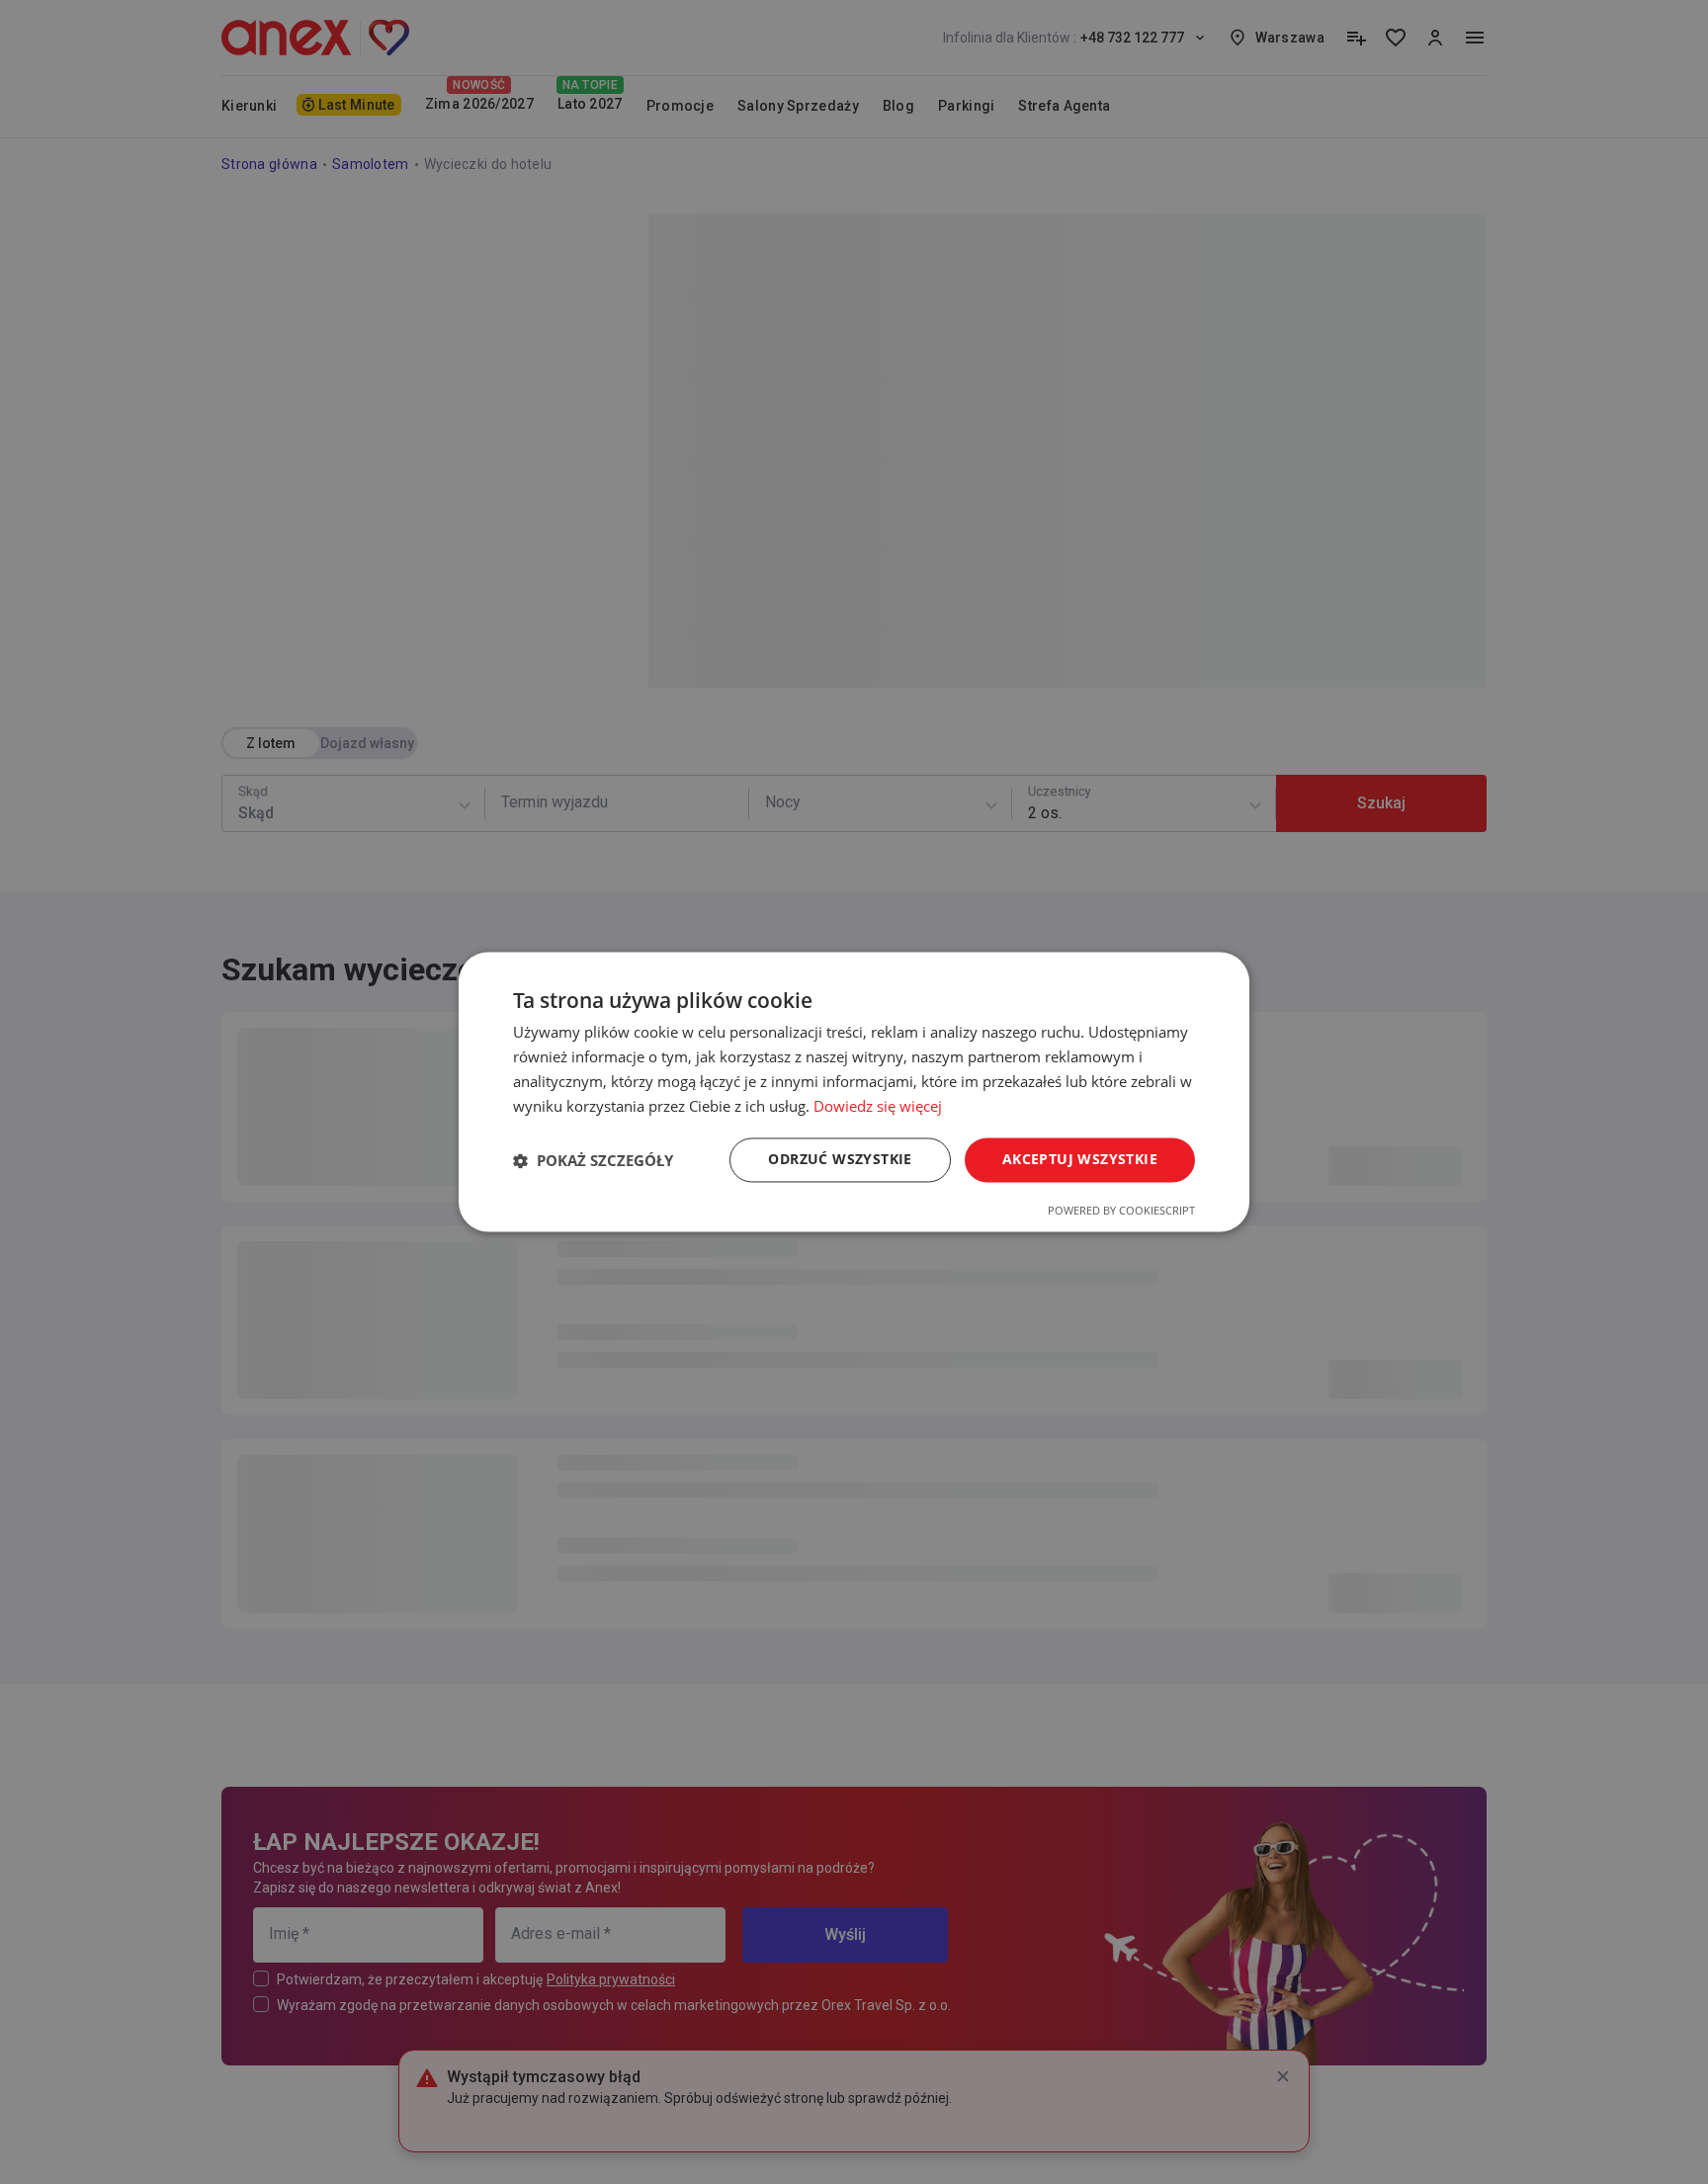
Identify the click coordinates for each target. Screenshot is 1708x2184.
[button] (593, 1160)
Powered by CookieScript (1121, 1211)
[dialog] (854, 1092)
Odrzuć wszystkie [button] (840, 1160)
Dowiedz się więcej (878, 1106)
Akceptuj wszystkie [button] (1080, 1160)
